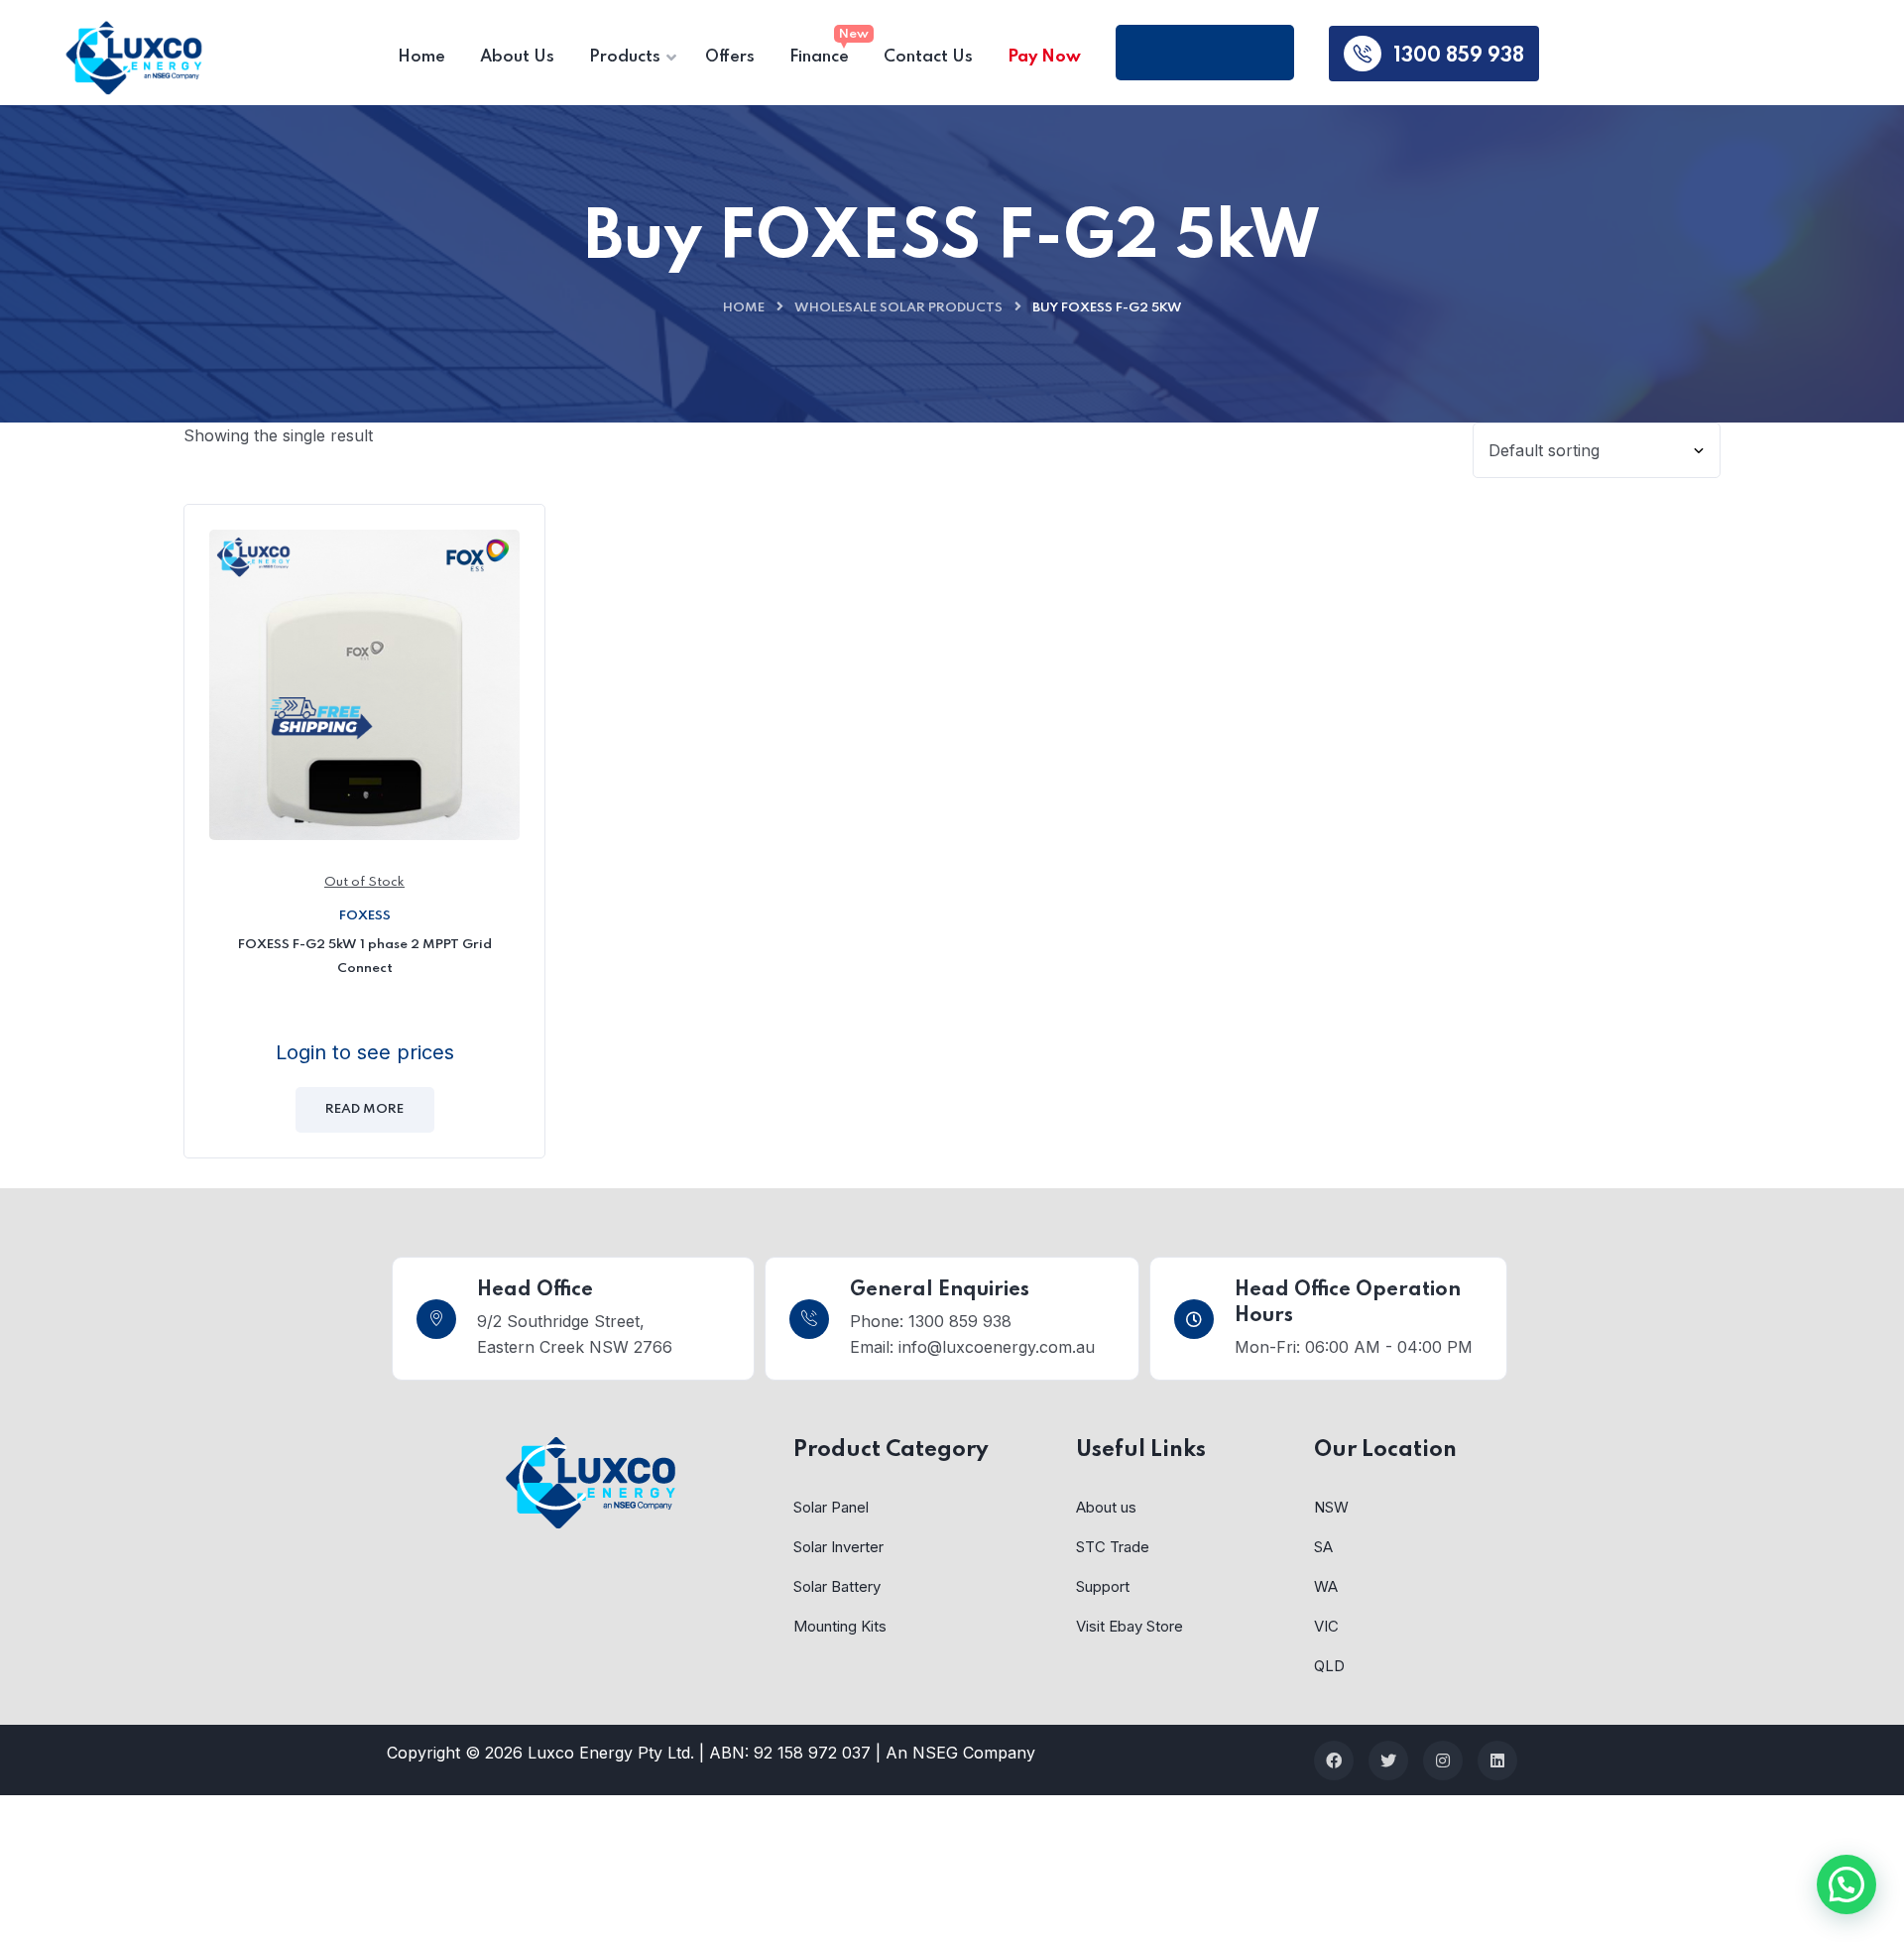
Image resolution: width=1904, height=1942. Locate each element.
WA (1326, 1586)
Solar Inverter (838, 1547)
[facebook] (1334, 1760)
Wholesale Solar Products (898, 308)
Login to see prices (365, 1052)
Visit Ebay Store (1130, 1626)
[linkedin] (1497, 1760)
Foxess (365, 916)
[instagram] (1443, 1760)
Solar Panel (831, 1507)
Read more (364, 1109)
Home (744, 308)
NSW (1331, 1507)
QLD (1329, 1666)
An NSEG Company (960, 1753)
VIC (1326, 1626)
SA (1323, 1547)
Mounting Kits (840, 1626)
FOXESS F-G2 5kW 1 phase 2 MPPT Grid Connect (365, 957)
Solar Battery (837, 1586)
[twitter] (1388, 1760)
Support (1103, 1586)
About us (1106, 1507)
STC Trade (1113, 1547)
